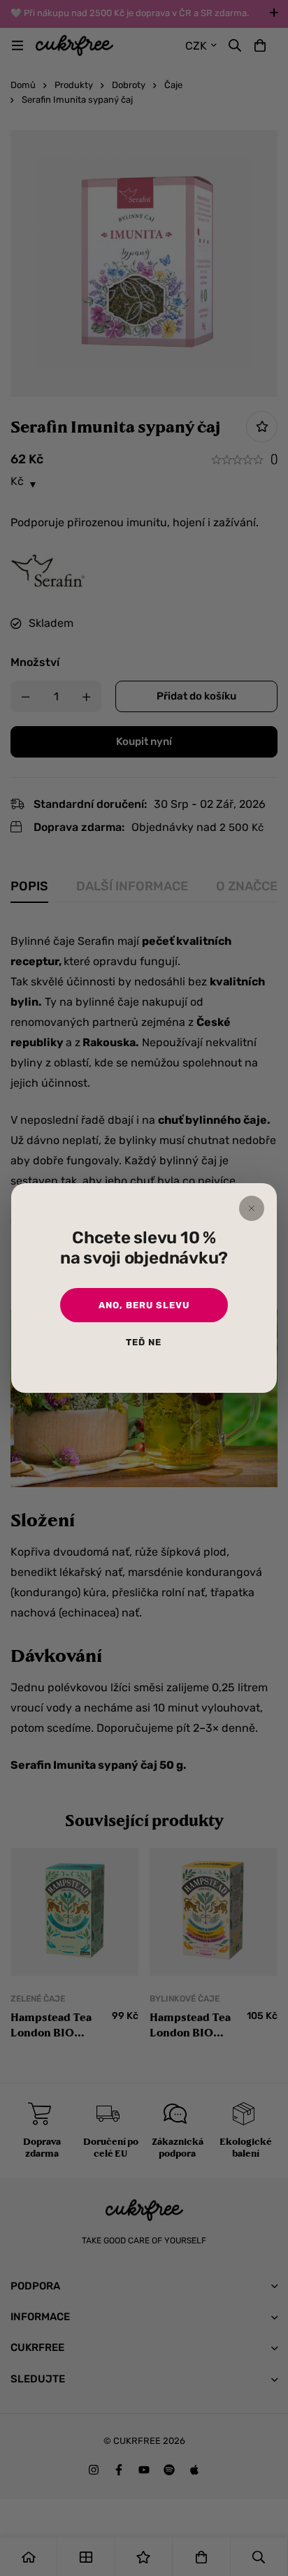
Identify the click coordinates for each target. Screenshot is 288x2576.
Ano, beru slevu (144, 1305)
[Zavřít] (252, 1208)
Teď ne (144, 1342)
